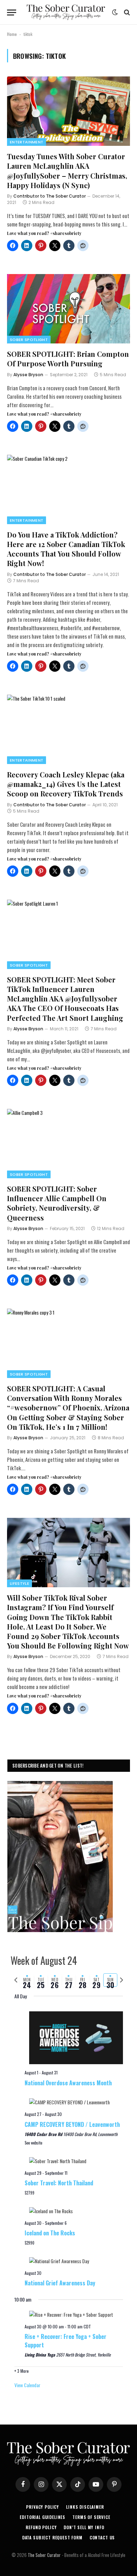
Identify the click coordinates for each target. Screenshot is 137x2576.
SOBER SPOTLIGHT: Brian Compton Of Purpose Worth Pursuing (68, 359)
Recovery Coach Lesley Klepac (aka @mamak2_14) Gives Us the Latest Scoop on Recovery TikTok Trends (66, 784)
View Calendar (27, 2385)
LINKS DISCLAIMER (85, 2507)
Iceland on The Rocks (50, 2233)
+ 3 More (22, 2371)
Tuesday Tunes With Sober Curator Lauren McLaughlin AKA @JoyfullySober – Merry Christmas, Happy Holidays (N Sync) (67, 171)
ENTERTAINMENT (27, 142)
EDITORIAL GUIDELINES (43, 2517)
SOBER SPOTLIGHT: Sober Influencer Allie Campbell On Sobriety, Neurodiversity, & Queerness (57, 1203)
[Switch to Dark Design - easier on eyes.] (115, 12)
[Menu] (12, 13)
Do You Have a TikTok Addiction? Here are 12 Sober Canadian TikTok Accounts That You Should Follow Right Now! (66, 549)
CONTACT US (102, 2537)
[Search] (126, 13)
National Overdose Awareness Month (68, 2083)
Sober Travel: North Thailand (59, 2183)
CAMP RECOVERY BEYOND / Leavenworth (72, 2124)
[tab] (27, 1980)
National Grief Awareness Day (60, 2283)
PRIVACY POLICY (43, 2507)
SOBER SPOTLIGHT (29, 340)
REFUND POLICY (41, 2527)
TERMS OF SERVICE (91, 2517)
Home (12, 34)
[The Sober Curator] (66, 12)
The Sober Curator (44, 2555)
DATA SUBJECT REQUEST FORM (52, 2537)
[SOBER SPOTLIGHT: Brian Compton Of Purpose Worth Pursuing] (68, 309)
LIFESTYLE (19, 1583)
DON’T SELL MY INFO (84, 2527)
